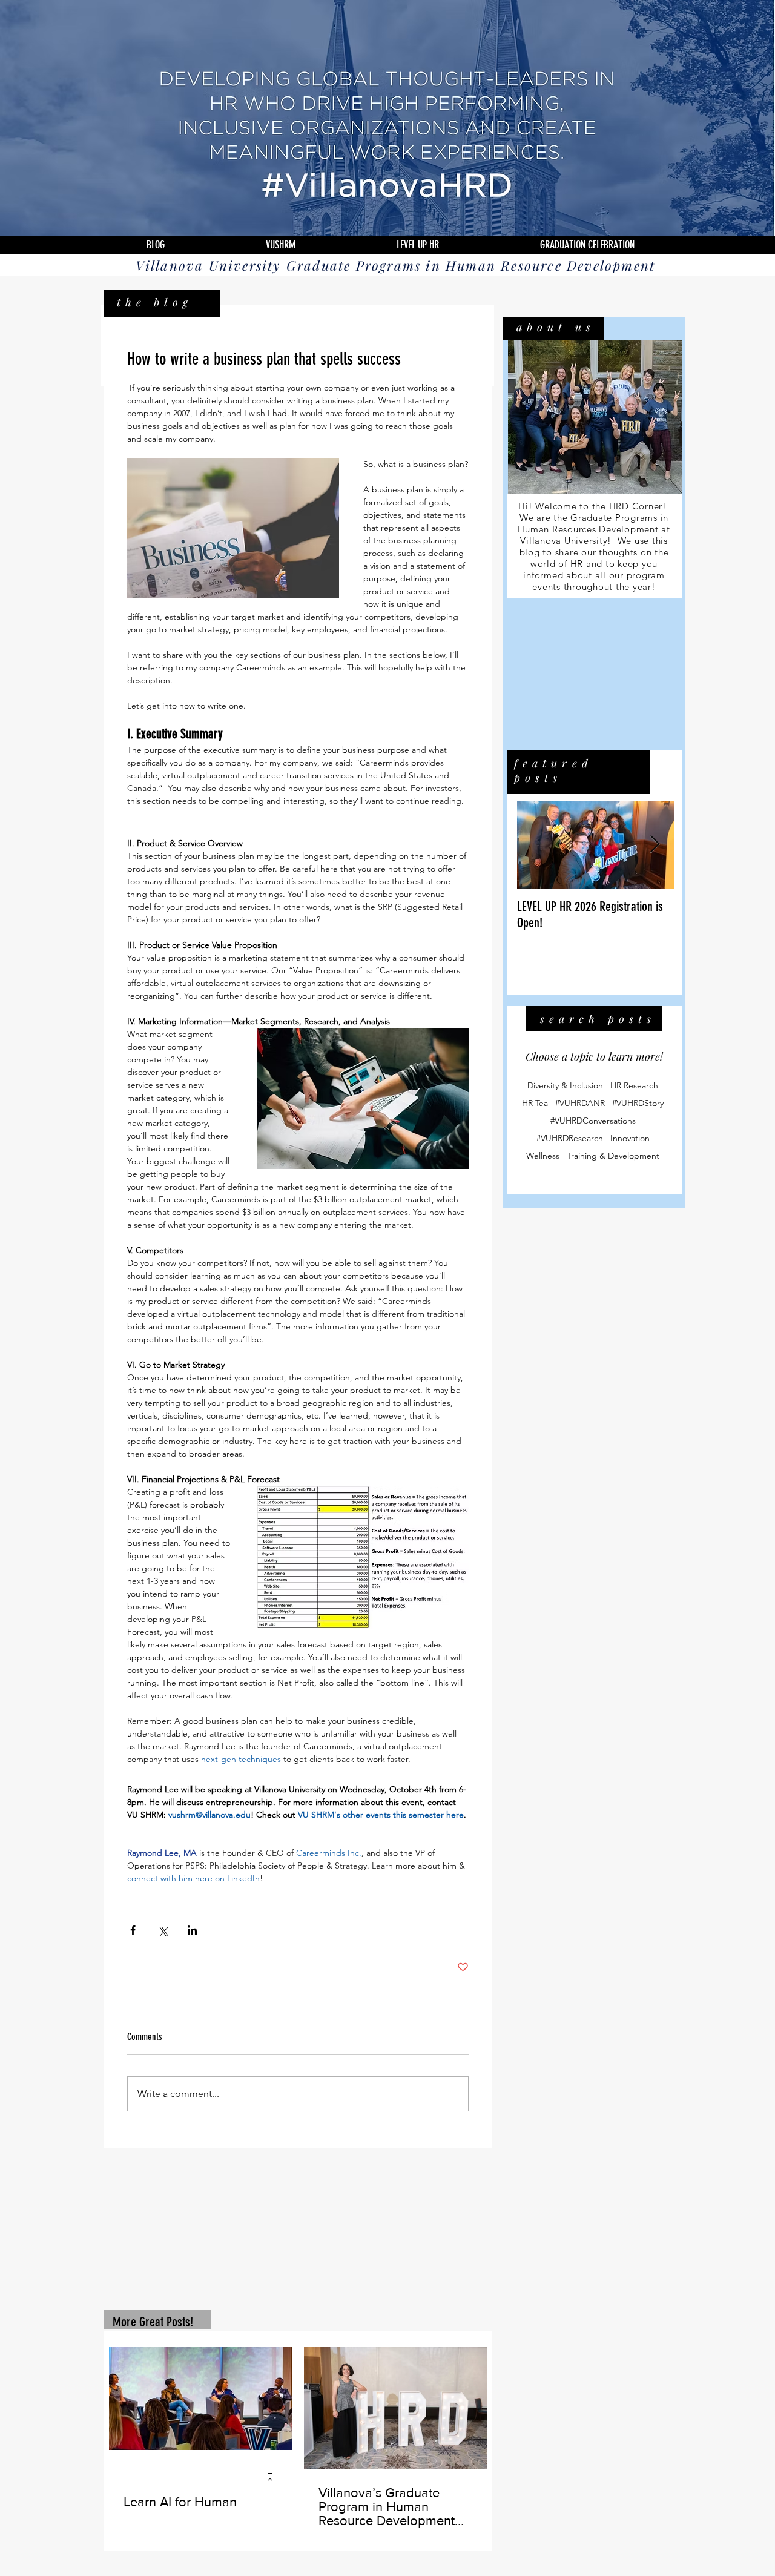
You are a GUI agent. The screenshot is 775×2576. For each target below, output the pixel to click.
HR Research (634, 1086)
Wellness (543, 1156)
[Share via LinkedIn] (192, 1930)
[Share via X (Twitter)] (163, 1930)
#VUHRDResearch (570, 1138)
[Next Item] (655, 845)
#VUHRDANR (580, 1103)
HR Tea (535, 1103)
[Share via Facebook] (133, 1930)
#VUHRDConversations (593, 1121)
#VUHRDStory (638, 1103)
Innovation (630, 1138)
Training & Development (613, 1156)
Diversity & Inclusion (565, 1086)
